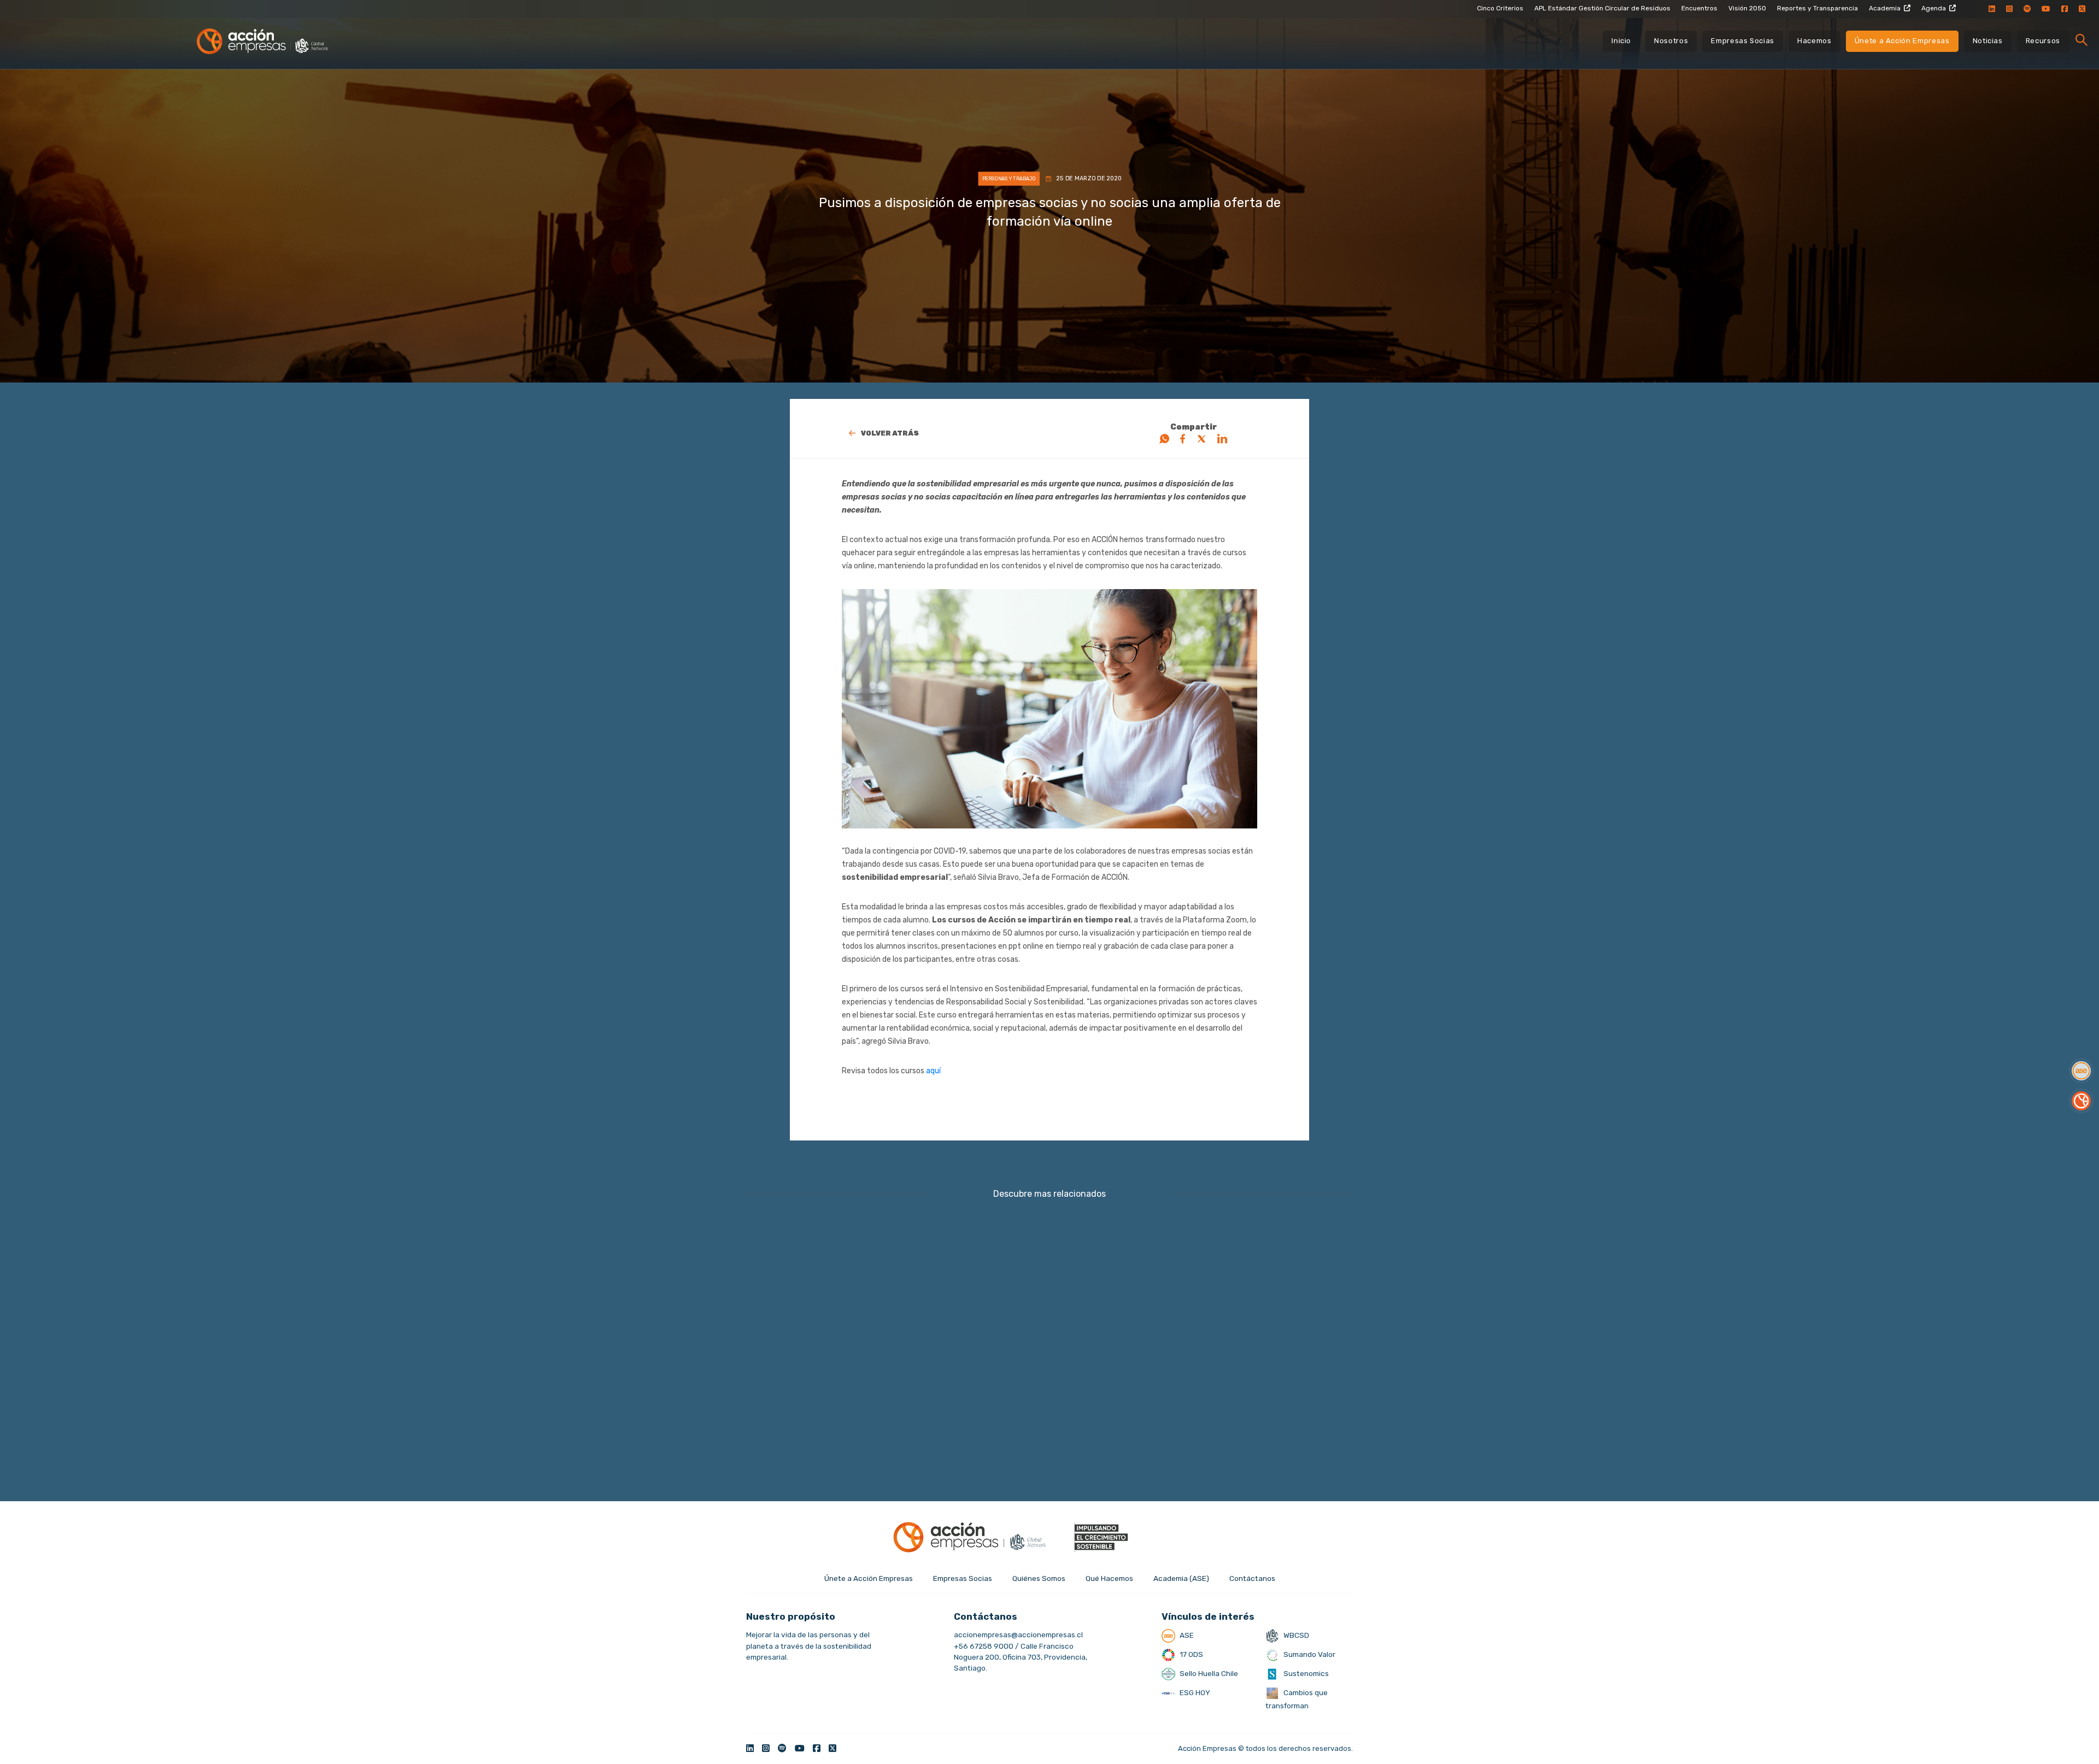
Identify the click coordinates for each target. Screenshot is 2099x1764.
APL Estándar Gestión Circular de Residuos (1602, 8)
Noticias (1988, 41)
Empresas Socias (1743, 41)
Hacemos (1814, 41)
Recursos (2043, 41)
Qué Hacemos (1109, 1578)
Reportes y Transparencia (1817, 8)
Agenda (1934, 8)
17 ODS (1191, 1654)
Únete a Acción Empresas (1902, 41)
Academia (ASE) (1181, 1578)
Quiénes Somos (1039, 1578)
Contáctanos (1252, 1578)
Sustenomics (1305, 1673)
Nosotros (1671, 41)
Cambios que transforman (1297, 1699)
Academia (1885, 8)
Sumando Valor (1309, 1654)
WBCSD (1295, 1635)
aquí (933, 1071)
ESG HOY (1194, 1692)
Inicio (1621, 41)
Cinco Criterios (1500, 8)
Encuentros (1699, 8)
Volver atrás (890, 433)
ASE (1186, 1635)
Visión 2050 (1747, 8)
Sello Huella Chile (1208, 1673)
